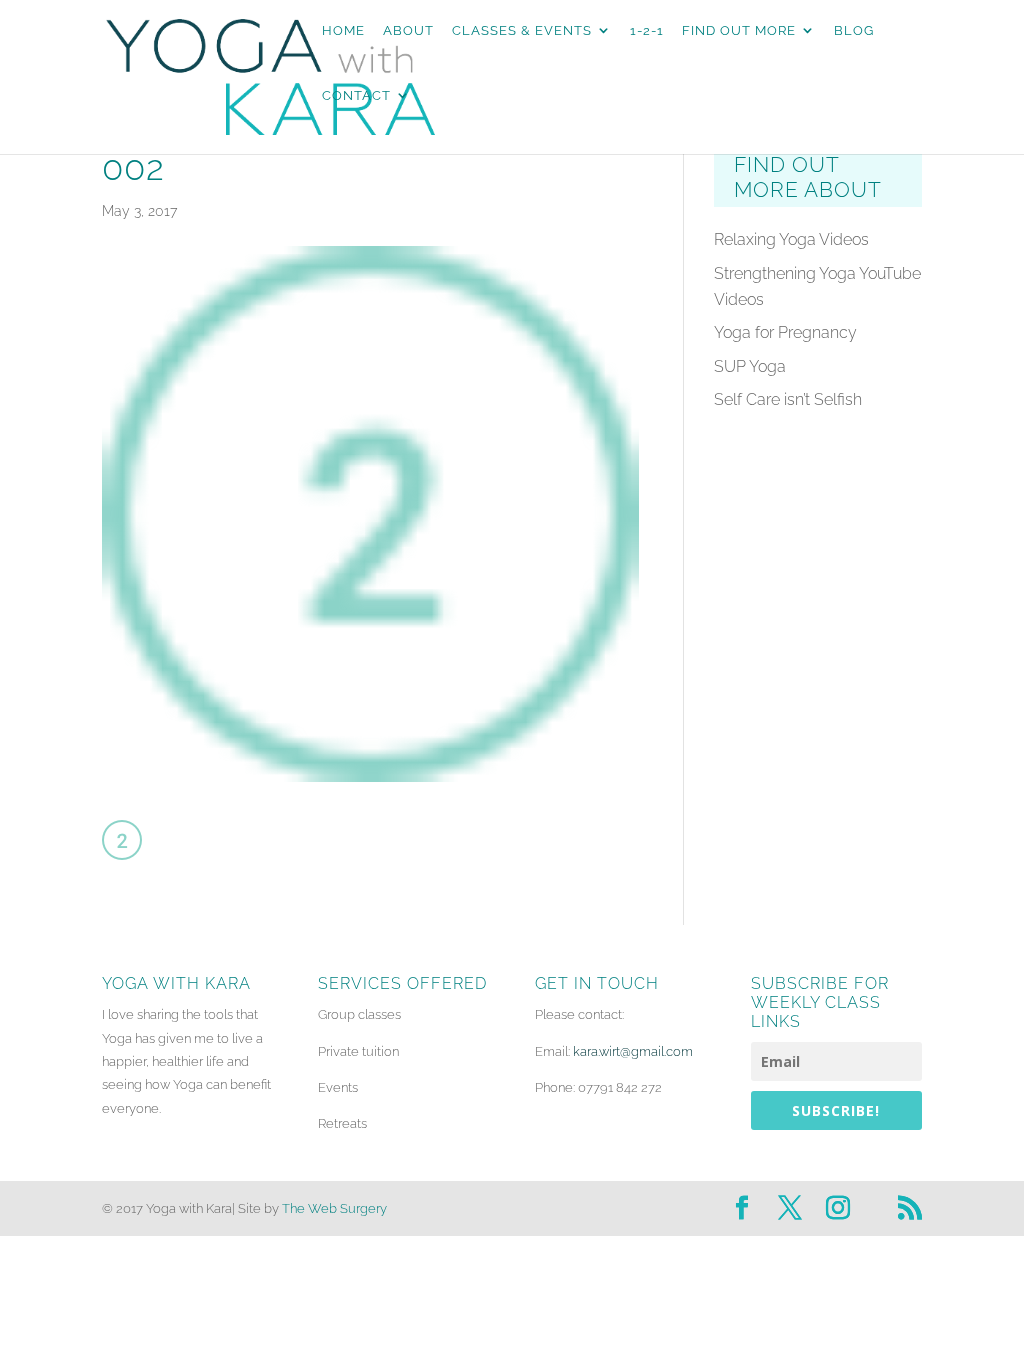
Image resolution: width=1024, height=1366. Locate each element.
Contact (356, 96)
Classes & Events (522, 31)
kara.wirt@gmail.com (633, 1051)
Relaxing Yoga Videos (791, 239)
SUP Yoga (750, 366)
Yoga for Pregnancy (785, 332)
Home (343, 31)
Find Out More (739, 31)
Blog (854, 31)
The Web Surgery (334, 1208)
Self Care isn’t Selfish (788, 399)
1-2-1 (647, 31)
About (408, 31)
